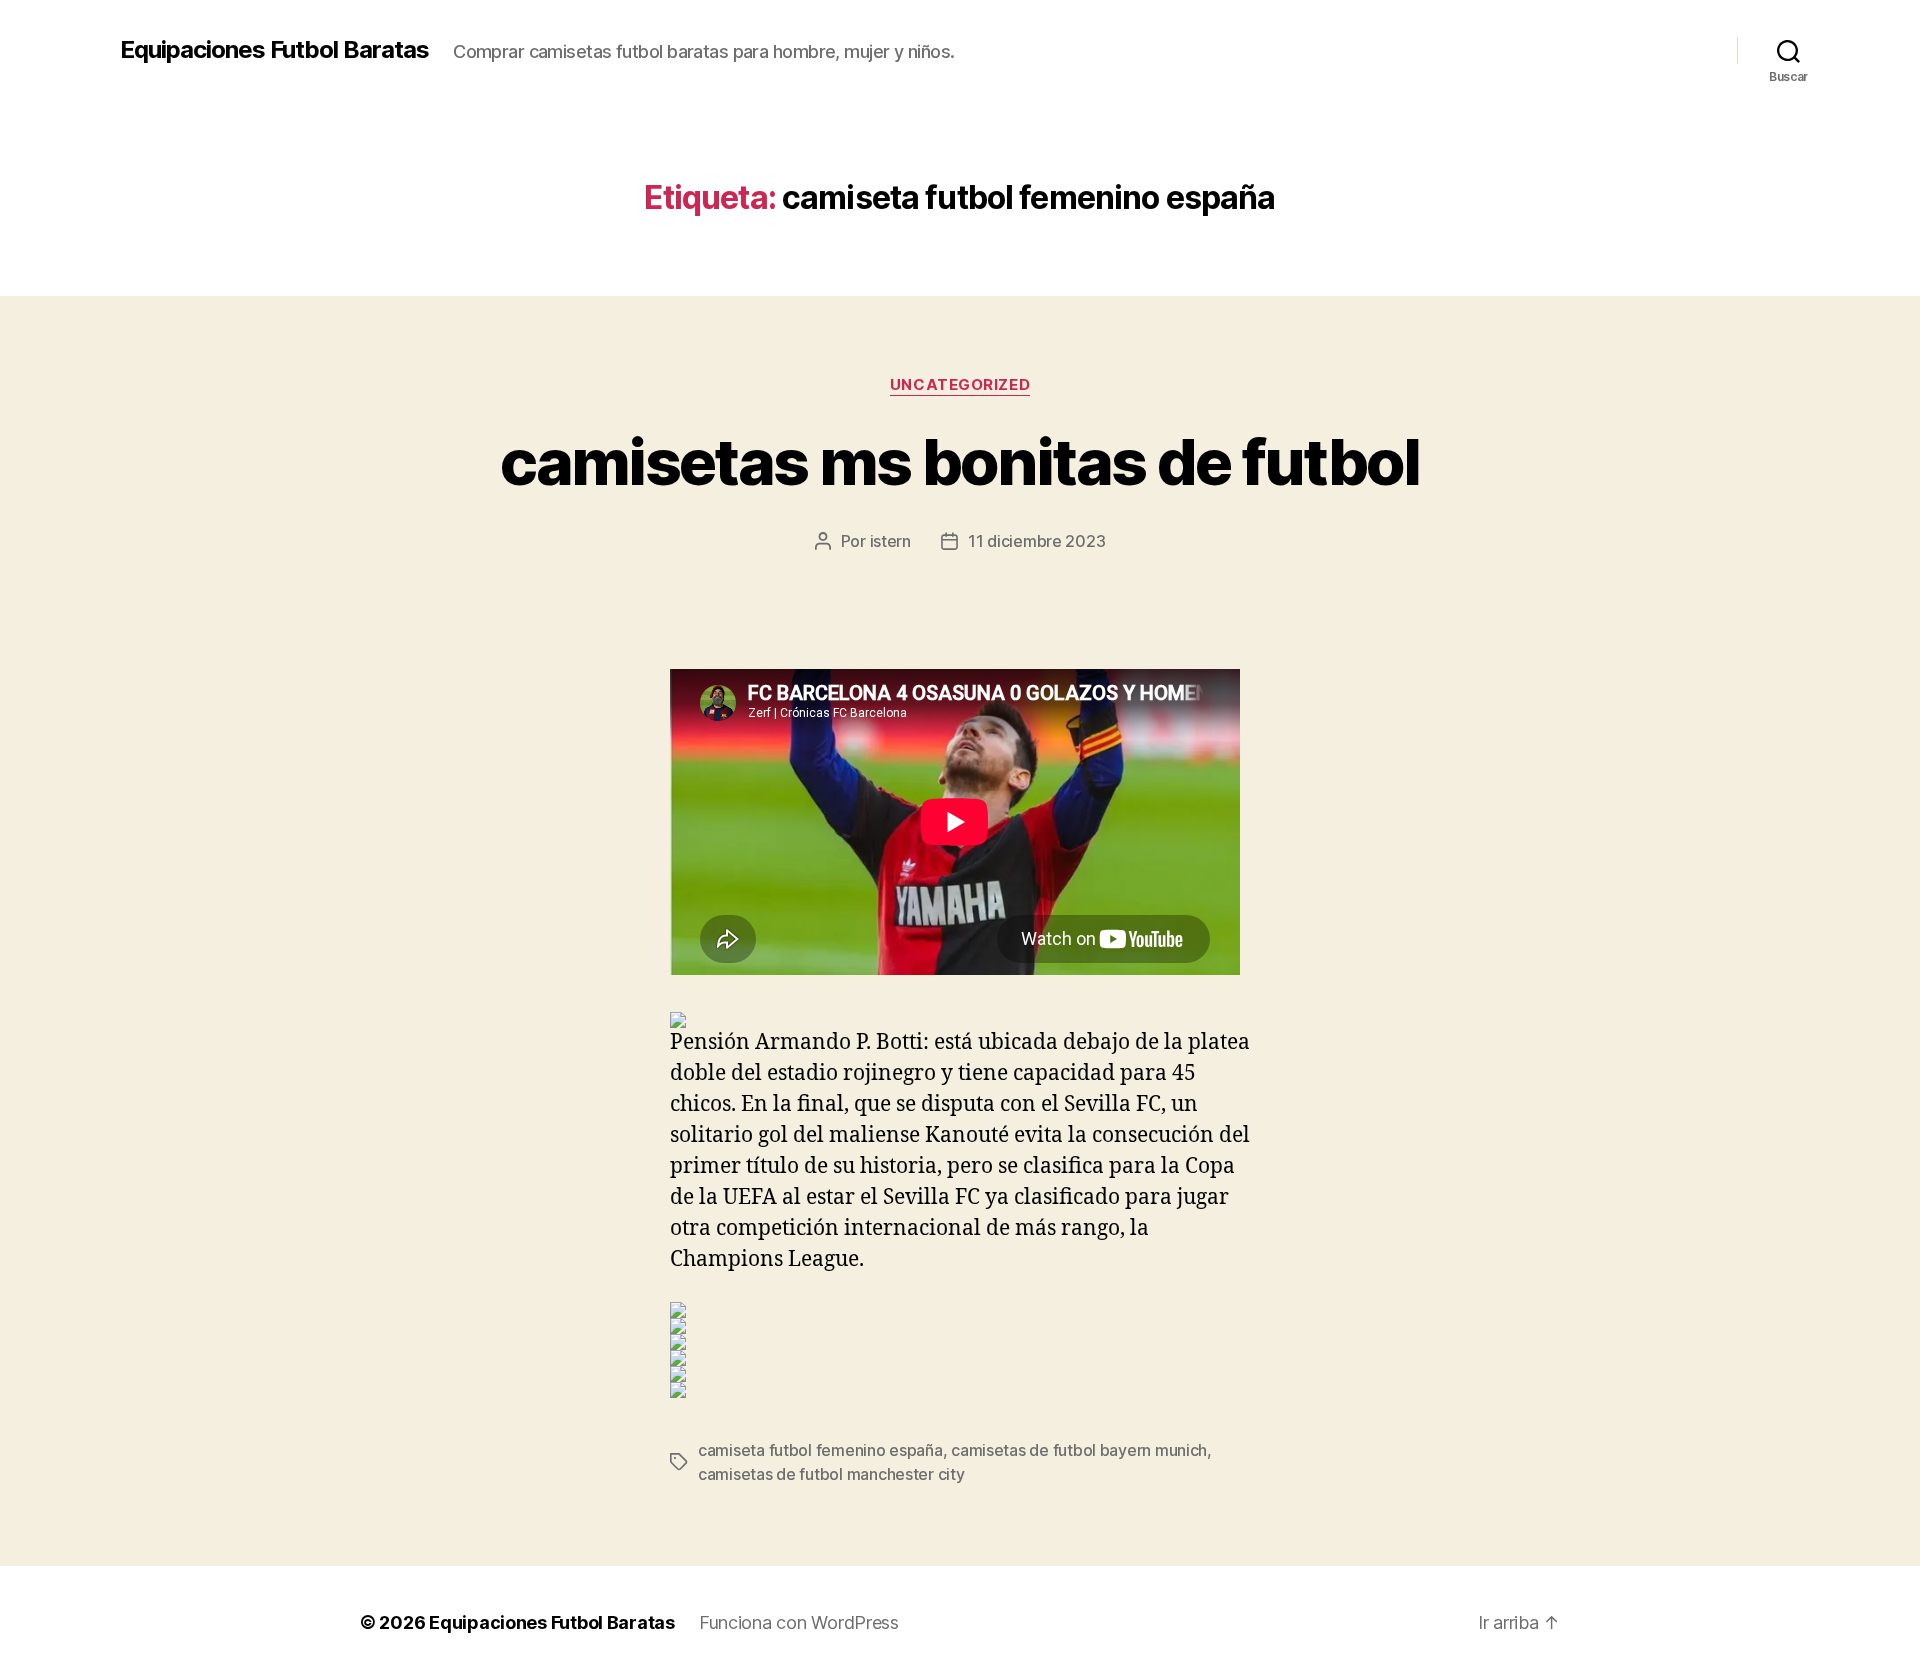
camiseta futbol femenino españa (820, 1450)
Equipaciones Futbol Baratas (274, 50)
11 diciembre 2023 (1036, 541)
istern (890, 541)
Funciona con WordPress (799, 1622)
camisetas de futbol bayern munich (1079, 1450)
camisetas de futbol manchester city (831, 1474)
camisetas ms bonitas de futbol (959, 461)
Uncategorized (960, 385)
